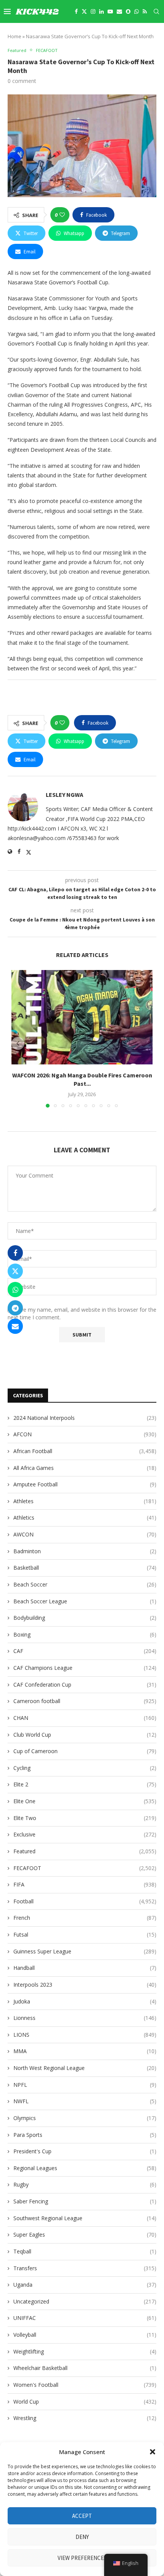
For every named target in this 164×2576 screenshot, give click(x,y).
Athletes (85, 1501)
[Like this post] (62, 215)
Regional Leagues (85, 2168)
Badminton (85, 1551)
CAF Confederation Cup (85, 1685)
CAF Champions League (85, 1668)
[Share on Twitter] (15, 1271)
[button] (153, 2452)
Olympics (85, 2118)
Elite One (85, 1801)
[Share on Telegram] (15, 1308)
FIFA (85, 1884)
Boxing (85, 1634)
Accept (82, 2516)
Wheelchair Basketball (85, 2368)
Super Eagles (85, 2235)
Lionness (85, 2018)
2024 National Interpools (85, 1418)
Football (85, 1901)
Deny (82, 2537)
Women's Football (85, 2385)
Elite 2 (85, 1784)
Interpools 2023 (85, 1985)
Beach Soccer (85, 1584)
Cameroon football (85, 1701)
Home (14, 36)
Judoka (85, 2001)
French (85, 1918)
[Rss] (145, 11)
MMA (85, 2051)
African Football (85, 1451)
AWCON (85, 1534)
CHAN (85, 1718)
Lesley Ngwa (64, 795)
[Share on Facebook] (15, 1253)
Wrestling (85, 2418)
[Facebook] (76, 11)
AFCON (85, 1434)
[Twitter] (84, 11)
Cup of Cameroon (85, 1751)
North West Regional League (85, 2068)
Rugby (85, 2184)
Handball (85, 1968)
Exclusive (85, 1834)
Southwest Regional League (85, 2218)
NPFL (85, 2085)
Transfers (85, 2268)
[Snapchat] (128, 11)
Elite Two (85, 1818)
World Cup (85, 2402)
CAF (85, 1651)
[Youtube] (110, 11)
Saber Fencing (85, 2201)
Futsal (85, 1934)
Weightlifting (85, 2351)
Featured (85, 1851)
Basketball (85, 1568)
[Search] (156, 11)
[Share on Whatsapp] (15, 1290)
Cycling (85, 1768)
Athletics (85, 1518)
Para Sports (85, 2135)
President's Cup (85, 2151)
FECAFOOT (85, 1868)
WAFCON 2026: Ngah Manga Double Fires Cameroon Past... (82, 1079)
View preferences (82, 2558)
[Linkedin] (101, 11)
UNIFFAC (85, 2318)
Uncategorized (85, 2301)
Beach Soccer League (85, 1601)
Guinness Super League (85, 1951)
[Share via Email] (15, 1326)
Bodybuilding (85, 1618)
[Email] (119, 11)
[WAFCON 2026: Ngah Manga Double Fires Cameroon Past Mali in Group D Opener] (82, 1017)
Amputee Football (85, 1484)
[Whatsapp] (137, 11)
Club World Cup (85, 1735)
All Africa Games (85, 1468)
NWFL (85, 2101)
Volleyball (85, 2335)
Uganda (85, 2285)
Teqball (85, 2251)
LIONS (85, 2035)
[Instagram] (93, 11)
